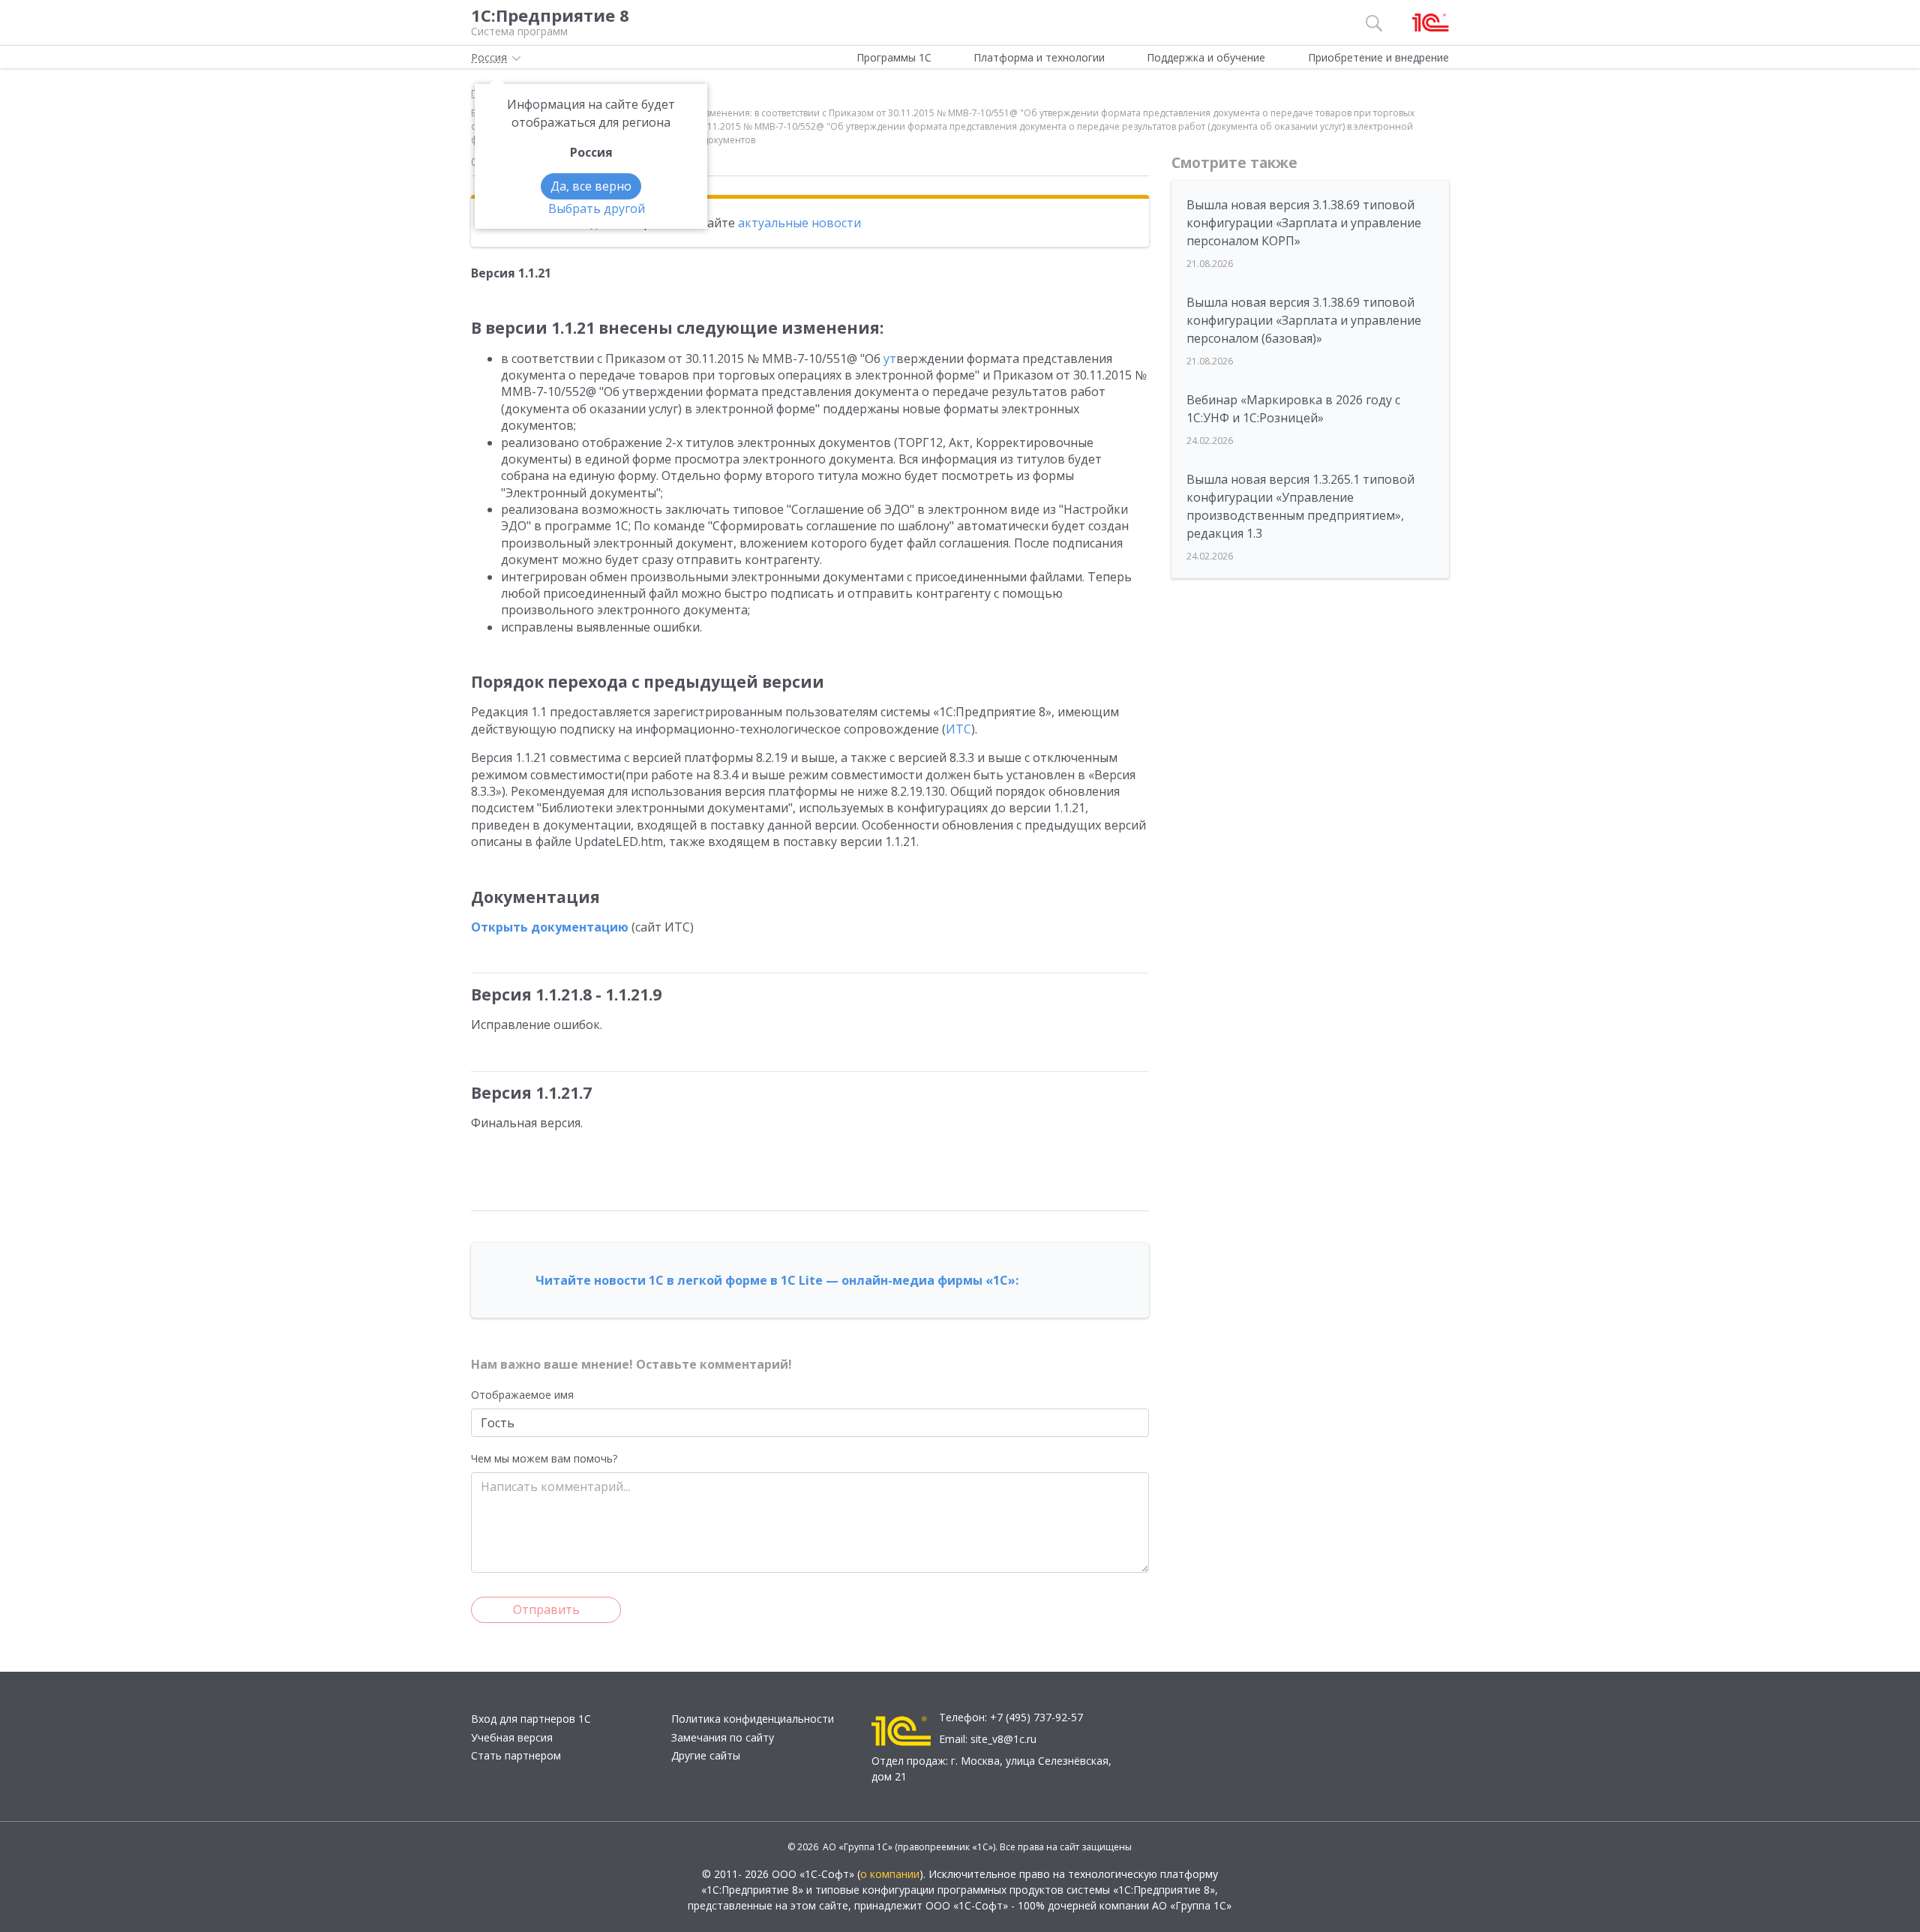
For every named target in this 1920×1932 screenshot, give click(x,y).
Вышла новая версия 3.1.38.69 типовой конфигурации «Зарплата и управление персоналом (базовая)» (1304, 320)
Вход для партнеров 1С (531, 1719)
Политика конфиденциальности (753, 1719)
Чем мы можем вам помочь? (544, 1458)
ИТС (958, 729)
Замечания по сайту (723, 1737)
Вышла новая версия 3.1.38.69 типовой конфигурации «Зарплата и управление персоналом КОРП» (1304, 223)
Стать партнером (516, 1755)
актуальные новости (799, 223)
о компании (890, 1874)
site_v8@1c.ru (1003, 1739)
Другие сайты (706, 1755)
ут (890, 358)
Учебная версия (512, 1737)
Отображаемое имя (522, 1395)
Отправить (546, 1609)
